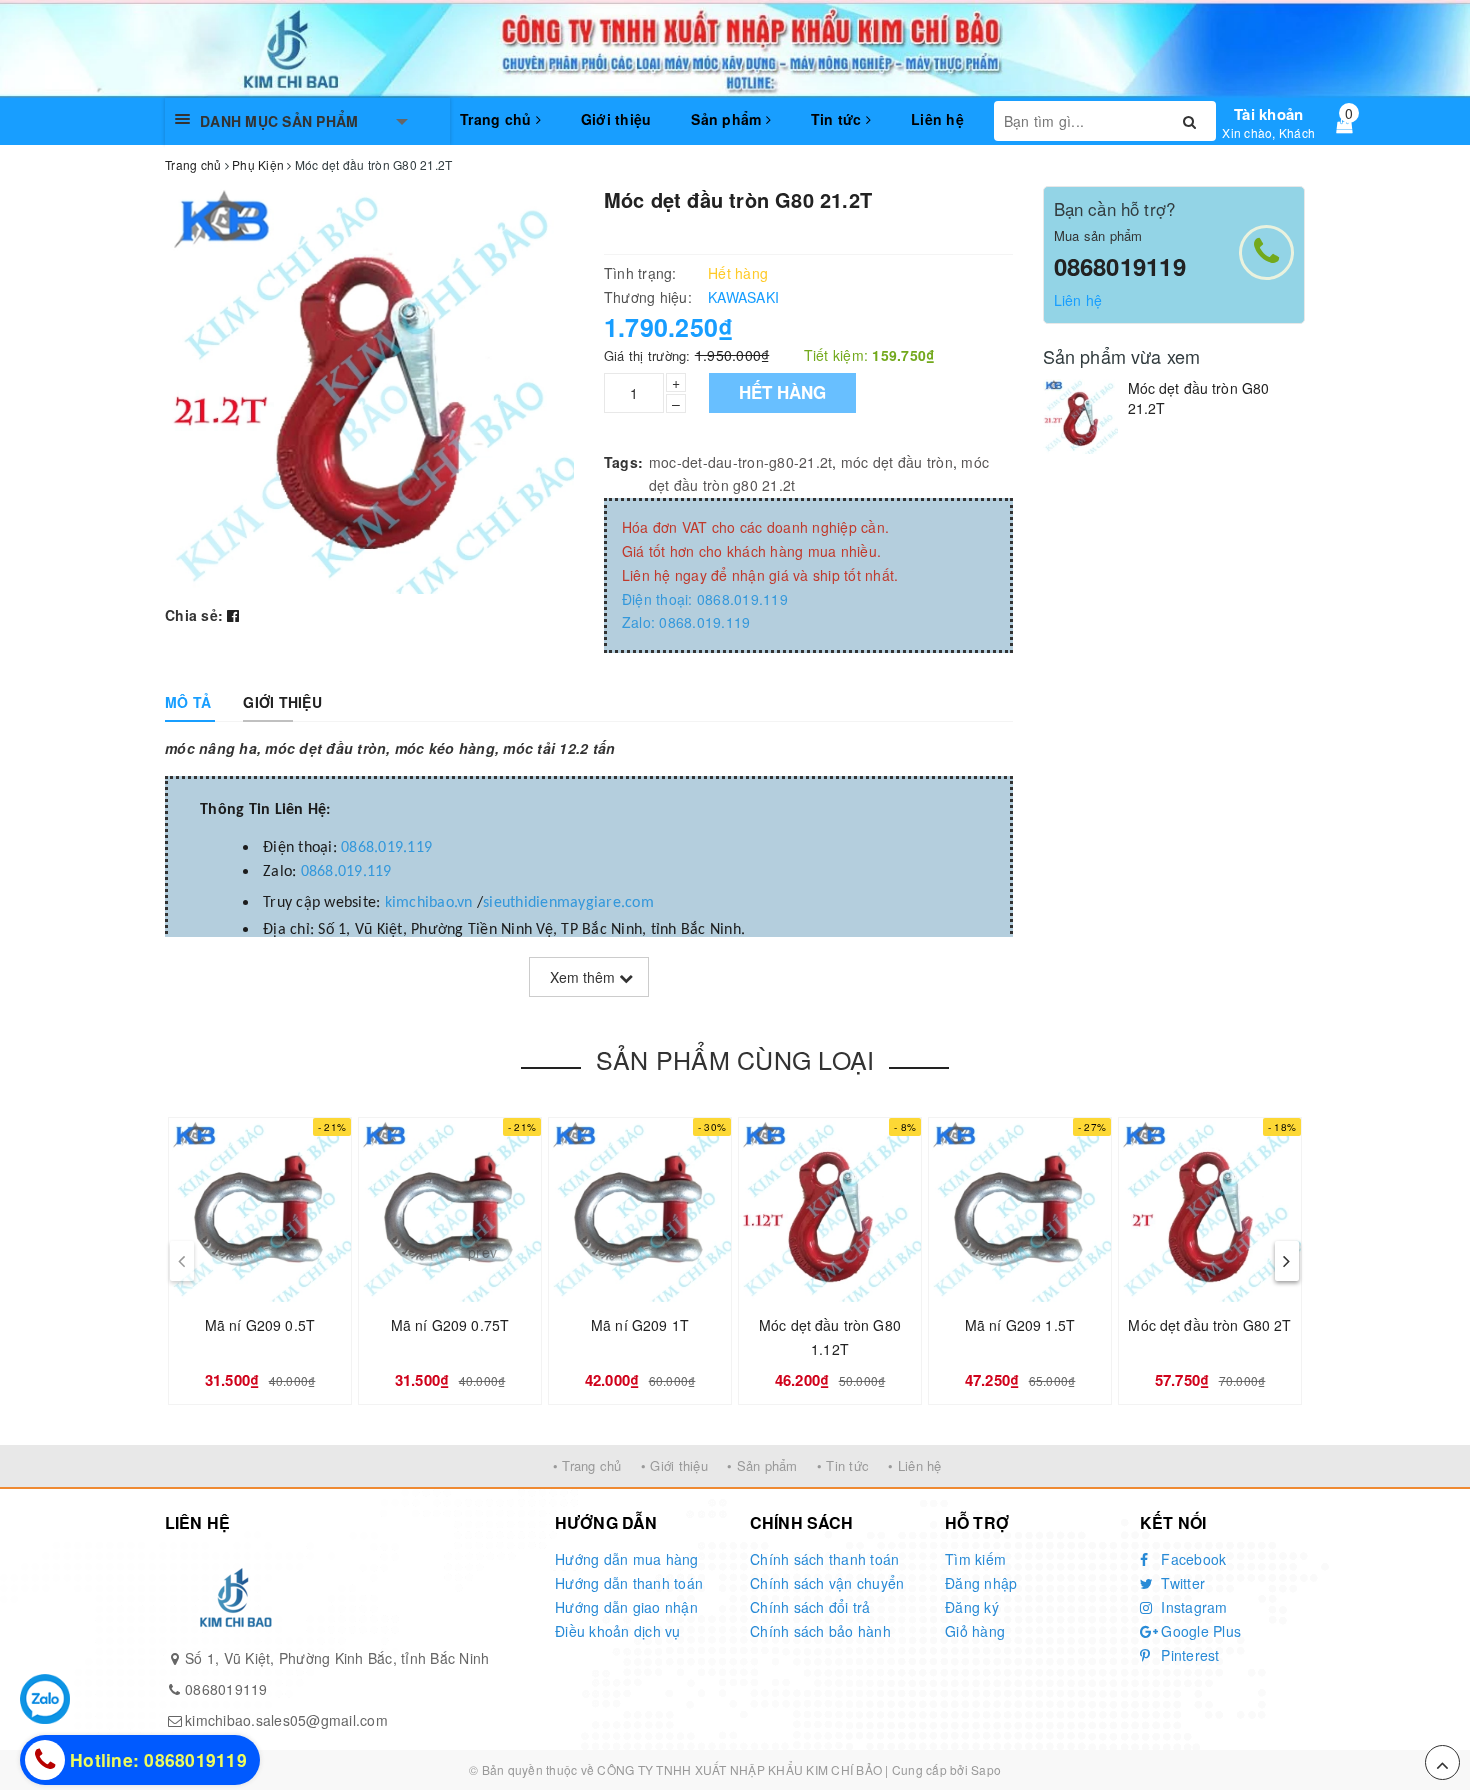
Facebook (1191, 1559)
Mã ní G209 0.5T (260, 1325)
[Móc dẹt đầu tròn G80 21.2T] (1080, 416)
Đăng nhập (981, 1583)
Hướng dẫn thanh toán (629, 1583)
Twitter (1181, 1583)
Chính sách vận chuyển (827, 1583)
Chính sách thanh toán (824, 1559)
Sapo (986, 1769)
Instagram (1192, 1607)
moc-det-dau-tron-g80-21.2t (741, 462)
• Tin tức (843, 1465)
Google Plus (1199, 1631)
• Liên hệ (914, 1465)
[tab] (188, 702)
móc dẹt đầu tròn (897, 462)
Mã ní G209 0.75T (450, 1325)
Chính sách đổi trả (810, 1607)
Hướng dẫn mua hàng (627, 1559)
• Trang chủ (587, 1465)
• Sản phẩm (762, 1465)
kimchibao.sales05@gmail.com (286, 1720)
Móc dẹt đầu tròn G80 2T (1209, 1325)
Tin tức (838, 119)
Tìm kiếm (975, 1559)
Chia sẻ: (194, 615)
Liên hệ (937, 119)
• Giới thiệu (674, 1465)
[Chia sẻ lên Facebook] (233, 615)
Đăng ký (972, 1607)
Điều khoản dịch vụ (618, 1631)
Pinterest (1188, 1655)
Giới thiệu (616, 119)
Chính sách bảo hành (820, 1631)
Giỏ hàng (975, 1631)
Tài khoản (1268, 114)
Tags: (623, 462)
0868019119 (1120, 266)
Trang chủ (498, 119)
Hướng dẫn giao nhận (626, 1607)
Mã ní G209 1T (640, 1325)
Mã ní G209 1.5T (1020, 1325)
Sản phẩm (728, 119)
